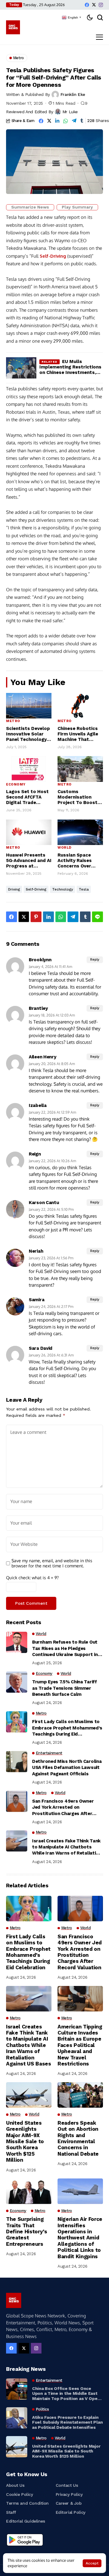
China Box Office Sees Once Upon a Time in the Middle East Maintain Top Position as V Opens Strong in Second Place (67, 2394)
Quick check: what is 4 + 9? (32, 1578)
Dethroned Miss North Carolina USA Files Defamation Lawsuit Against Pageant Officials (67, 1768)
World (64, 848)
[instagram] (101, 5)
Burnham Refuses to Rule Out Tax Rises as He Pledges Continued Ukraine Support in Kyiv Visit (65, 1648)
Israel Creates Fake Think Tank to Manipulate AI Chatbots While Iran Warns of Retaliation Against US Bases (67, 1847)
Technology (63, 889)
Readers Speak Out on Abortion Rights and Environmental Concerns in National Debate (78, 2138)
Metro (13, 721)
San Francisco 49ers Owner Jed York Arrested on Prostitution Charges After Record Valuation (63, 1807)
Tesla (84, 889)
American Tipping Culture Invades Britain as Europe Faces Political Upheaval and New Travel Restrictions (80, 2045)
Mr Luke (70, 112)
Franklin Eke (73, 94)
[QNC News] (13, 27)
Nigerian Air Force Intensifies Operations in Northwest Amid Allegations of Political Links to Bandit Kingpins (80, 2238)
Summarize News (30, 207)
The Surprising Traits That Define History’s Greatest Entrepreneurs (27, 2232)
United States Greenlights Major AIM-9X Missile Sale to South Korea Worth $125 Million (25, 2141)
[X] (94, 5)
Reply (95, 960)
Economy (16, 784)
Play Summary (77, 207)
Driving (14, 889)
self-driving (36, 889)
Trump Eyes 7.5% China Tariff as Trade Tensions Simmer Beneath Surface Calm (64, 1688)
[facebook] (87, 5)
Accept (92, 2563)
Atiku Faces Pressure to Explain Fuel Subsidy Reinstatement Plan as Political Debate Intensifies (67, 2422)
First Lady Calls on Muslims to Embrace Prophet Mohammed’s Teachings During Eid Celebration (67, 1728)
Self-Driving (53, 256)
